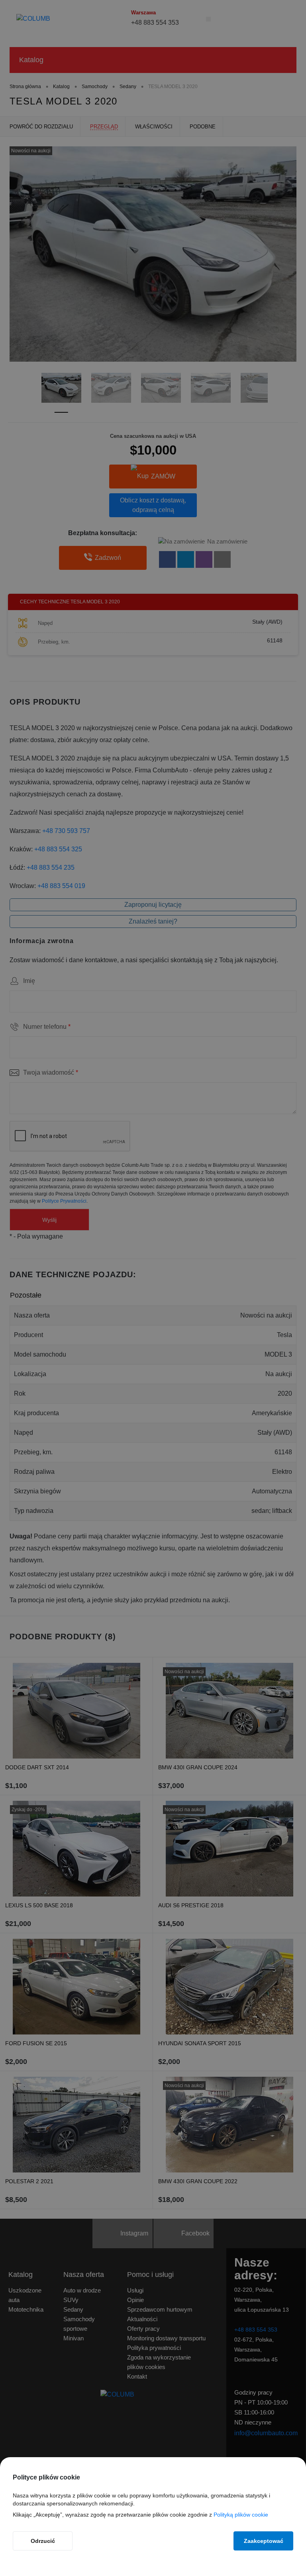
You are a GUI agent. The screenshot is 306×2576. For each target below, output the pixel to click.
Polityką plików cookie (241, 2515)
